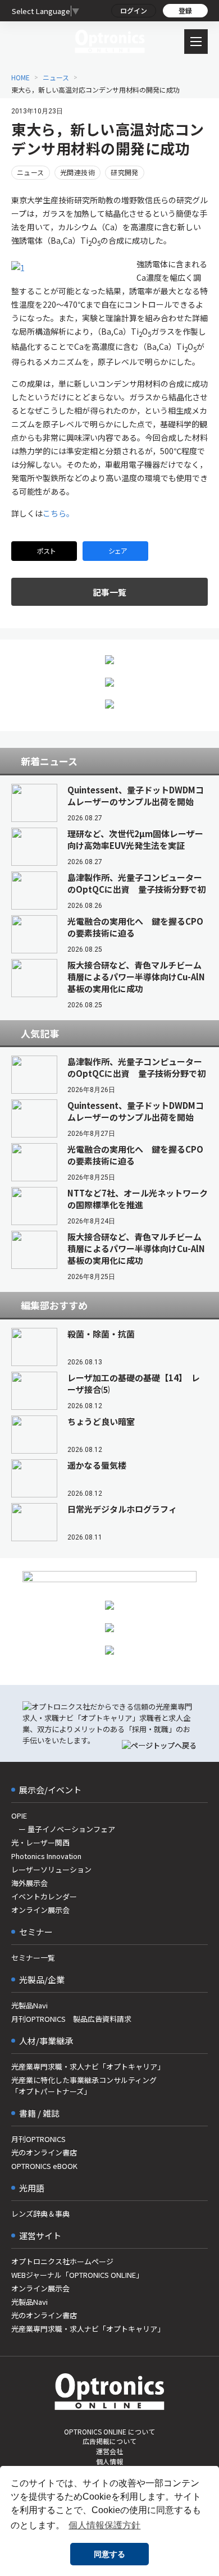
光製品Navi (29, 2005)
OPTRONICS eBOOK (44, 2166)
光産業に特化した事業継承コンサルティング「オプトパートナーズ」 (84, 2086)
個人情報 (109, 2461)
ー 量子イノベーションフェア (63, 1829)
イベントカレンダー (44, 1896)
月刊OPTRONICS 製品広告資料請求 (71, 2019)
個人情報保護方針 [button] (104, 2525)
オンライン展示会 (40, 1910)
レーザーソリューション (51, 1869)
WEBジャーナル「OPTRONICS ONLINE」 (77, 2275)
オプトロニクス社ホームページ (62, 2261)
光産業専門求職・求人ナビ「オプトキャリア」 (88, 2066)
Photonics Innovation (46, 1856)
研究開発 (125, 172)
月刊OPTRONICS (38, 2139)
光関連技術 (77, 172)
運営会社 (109, 2451)
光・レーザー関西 (40, 1842)
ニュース (56, 77)
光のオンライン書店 (44, 2152)
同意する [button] (109, 2554)
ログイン (134, 10)
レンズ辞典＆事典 (40, 2214)
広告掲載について (109, 2441)
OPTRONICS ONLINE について (109, 2431)
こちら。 (58, 513)
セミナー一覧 (33, 1958)
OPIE (19, 1815)
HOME (20, 77)
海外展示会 (29, 1883)
